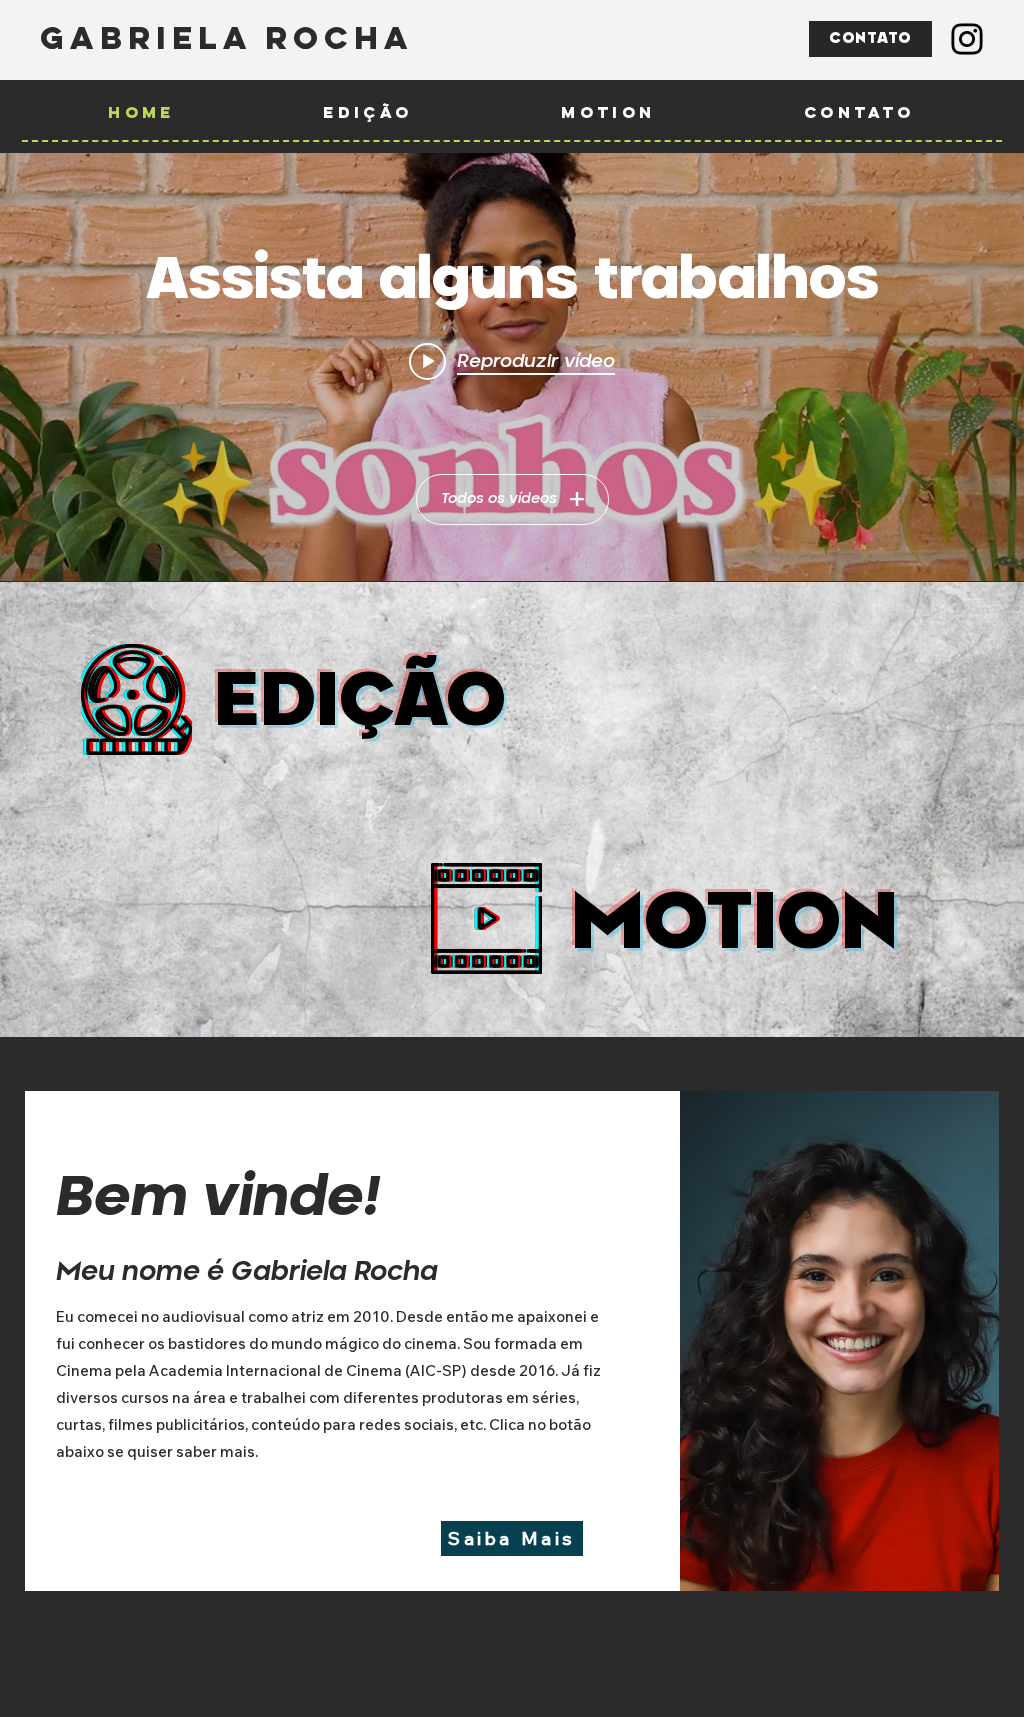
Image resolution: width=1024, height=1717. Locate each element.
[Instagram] (967, 39)
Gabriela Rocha (227, 38)
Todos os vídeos (499, 499)
